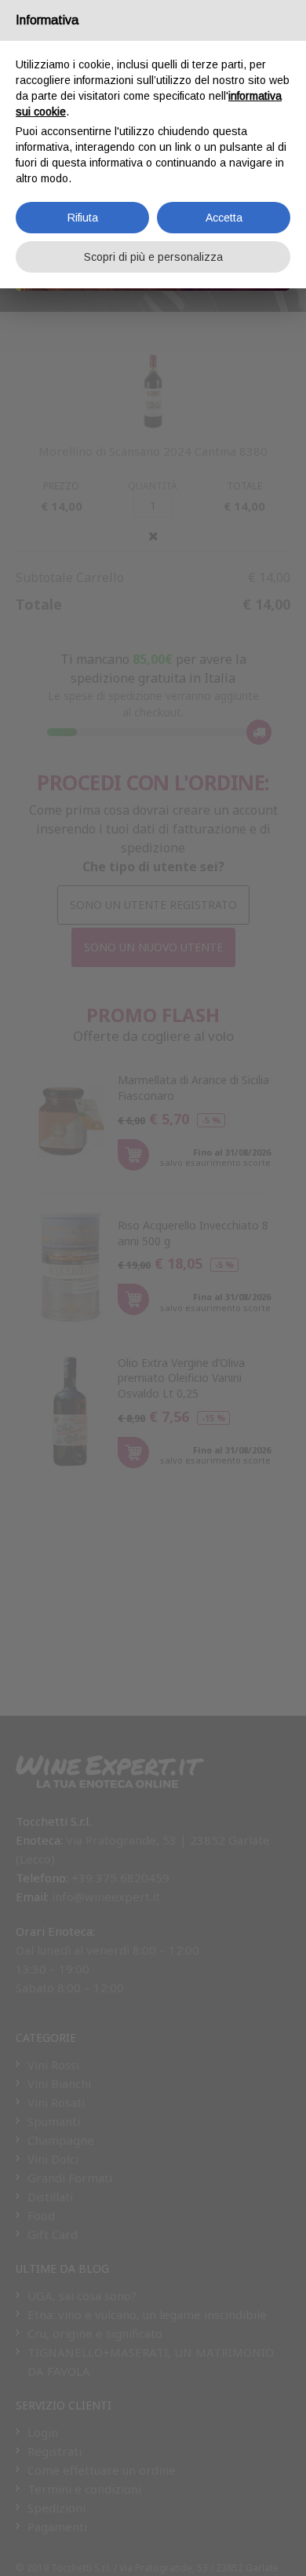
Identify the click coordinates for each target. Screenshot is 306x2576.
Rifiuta (83, 218)
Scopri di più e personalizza (153, 257)
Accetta (224, 218)
